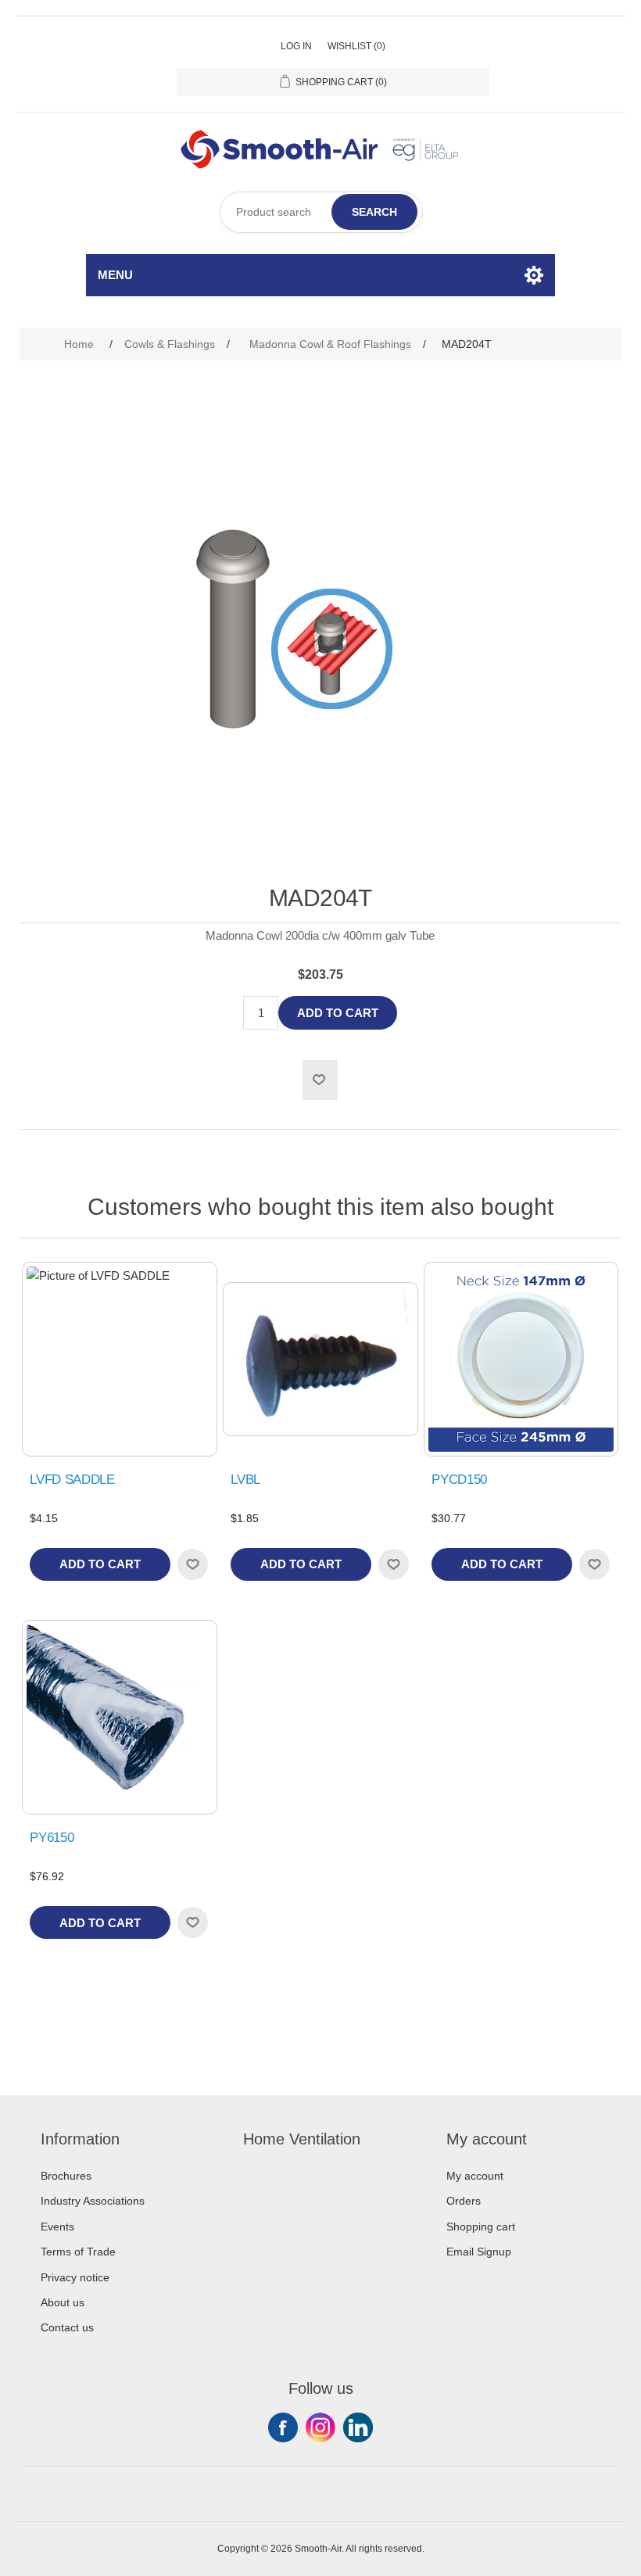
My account (475, 2176)
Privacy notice (75, 2277)
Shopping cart (481, 2227)
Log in (296, 46)
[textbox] (321, 212)
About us (63, 2302)
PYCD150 (459, 1480)
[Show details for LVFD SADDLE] (119, 1359)
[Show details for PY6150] (119, 1717)
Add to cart (338, 1013)
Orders (464, 2201)
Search (374, 212)
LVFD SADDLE (72, 1480)
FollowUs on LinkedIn (358, 2427)
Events (57, 2227)
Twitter (320, 2427)
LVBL (245, 1480)
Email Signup (479, 2252)
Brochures (66, 2176)
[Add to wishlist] (192, 1564)
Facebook (283, 2427)
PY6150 (52, 1838)
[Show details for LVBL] (320, 1359)
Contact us (67, 2327)
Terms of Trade (78, 2252)
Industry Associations (93, 2201)
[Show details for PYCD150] (521, 1359)
